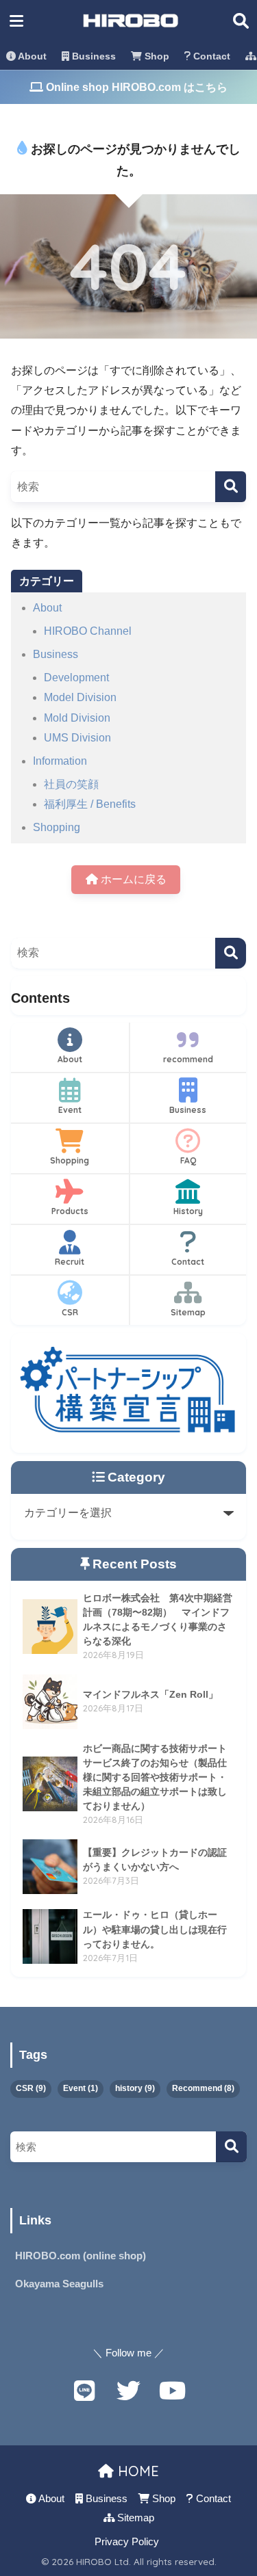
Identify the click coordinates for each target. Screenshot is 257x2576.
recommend (188, 1059)
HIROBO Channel (88, 631)
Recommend (203, 2088)
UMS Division (77, 738)
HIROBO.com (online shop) (81, 2256)
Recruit (70, 1262)
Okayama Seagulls (59, 2284)
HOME (136, 2471)
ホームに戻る (132, 879)
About (31, 56)
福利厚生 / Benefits (90, 804)
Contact (210, 56)
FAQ (188, 1160)
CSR (70, 1312)
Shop (156, 56)
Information (60, 761)
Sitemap (188, 1312)
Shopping (57, 827)
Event (70, 1110)
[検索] (231, 487)
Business (93, 56)
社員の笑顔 (71, 784)
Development (76, 678)
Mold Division (77, 718)
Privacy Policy (127, 2542)
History (188, 1211)
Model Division (80, 697)
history (135, 2088)
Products (70, 1211)
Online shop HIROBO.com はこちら (135, 87)
